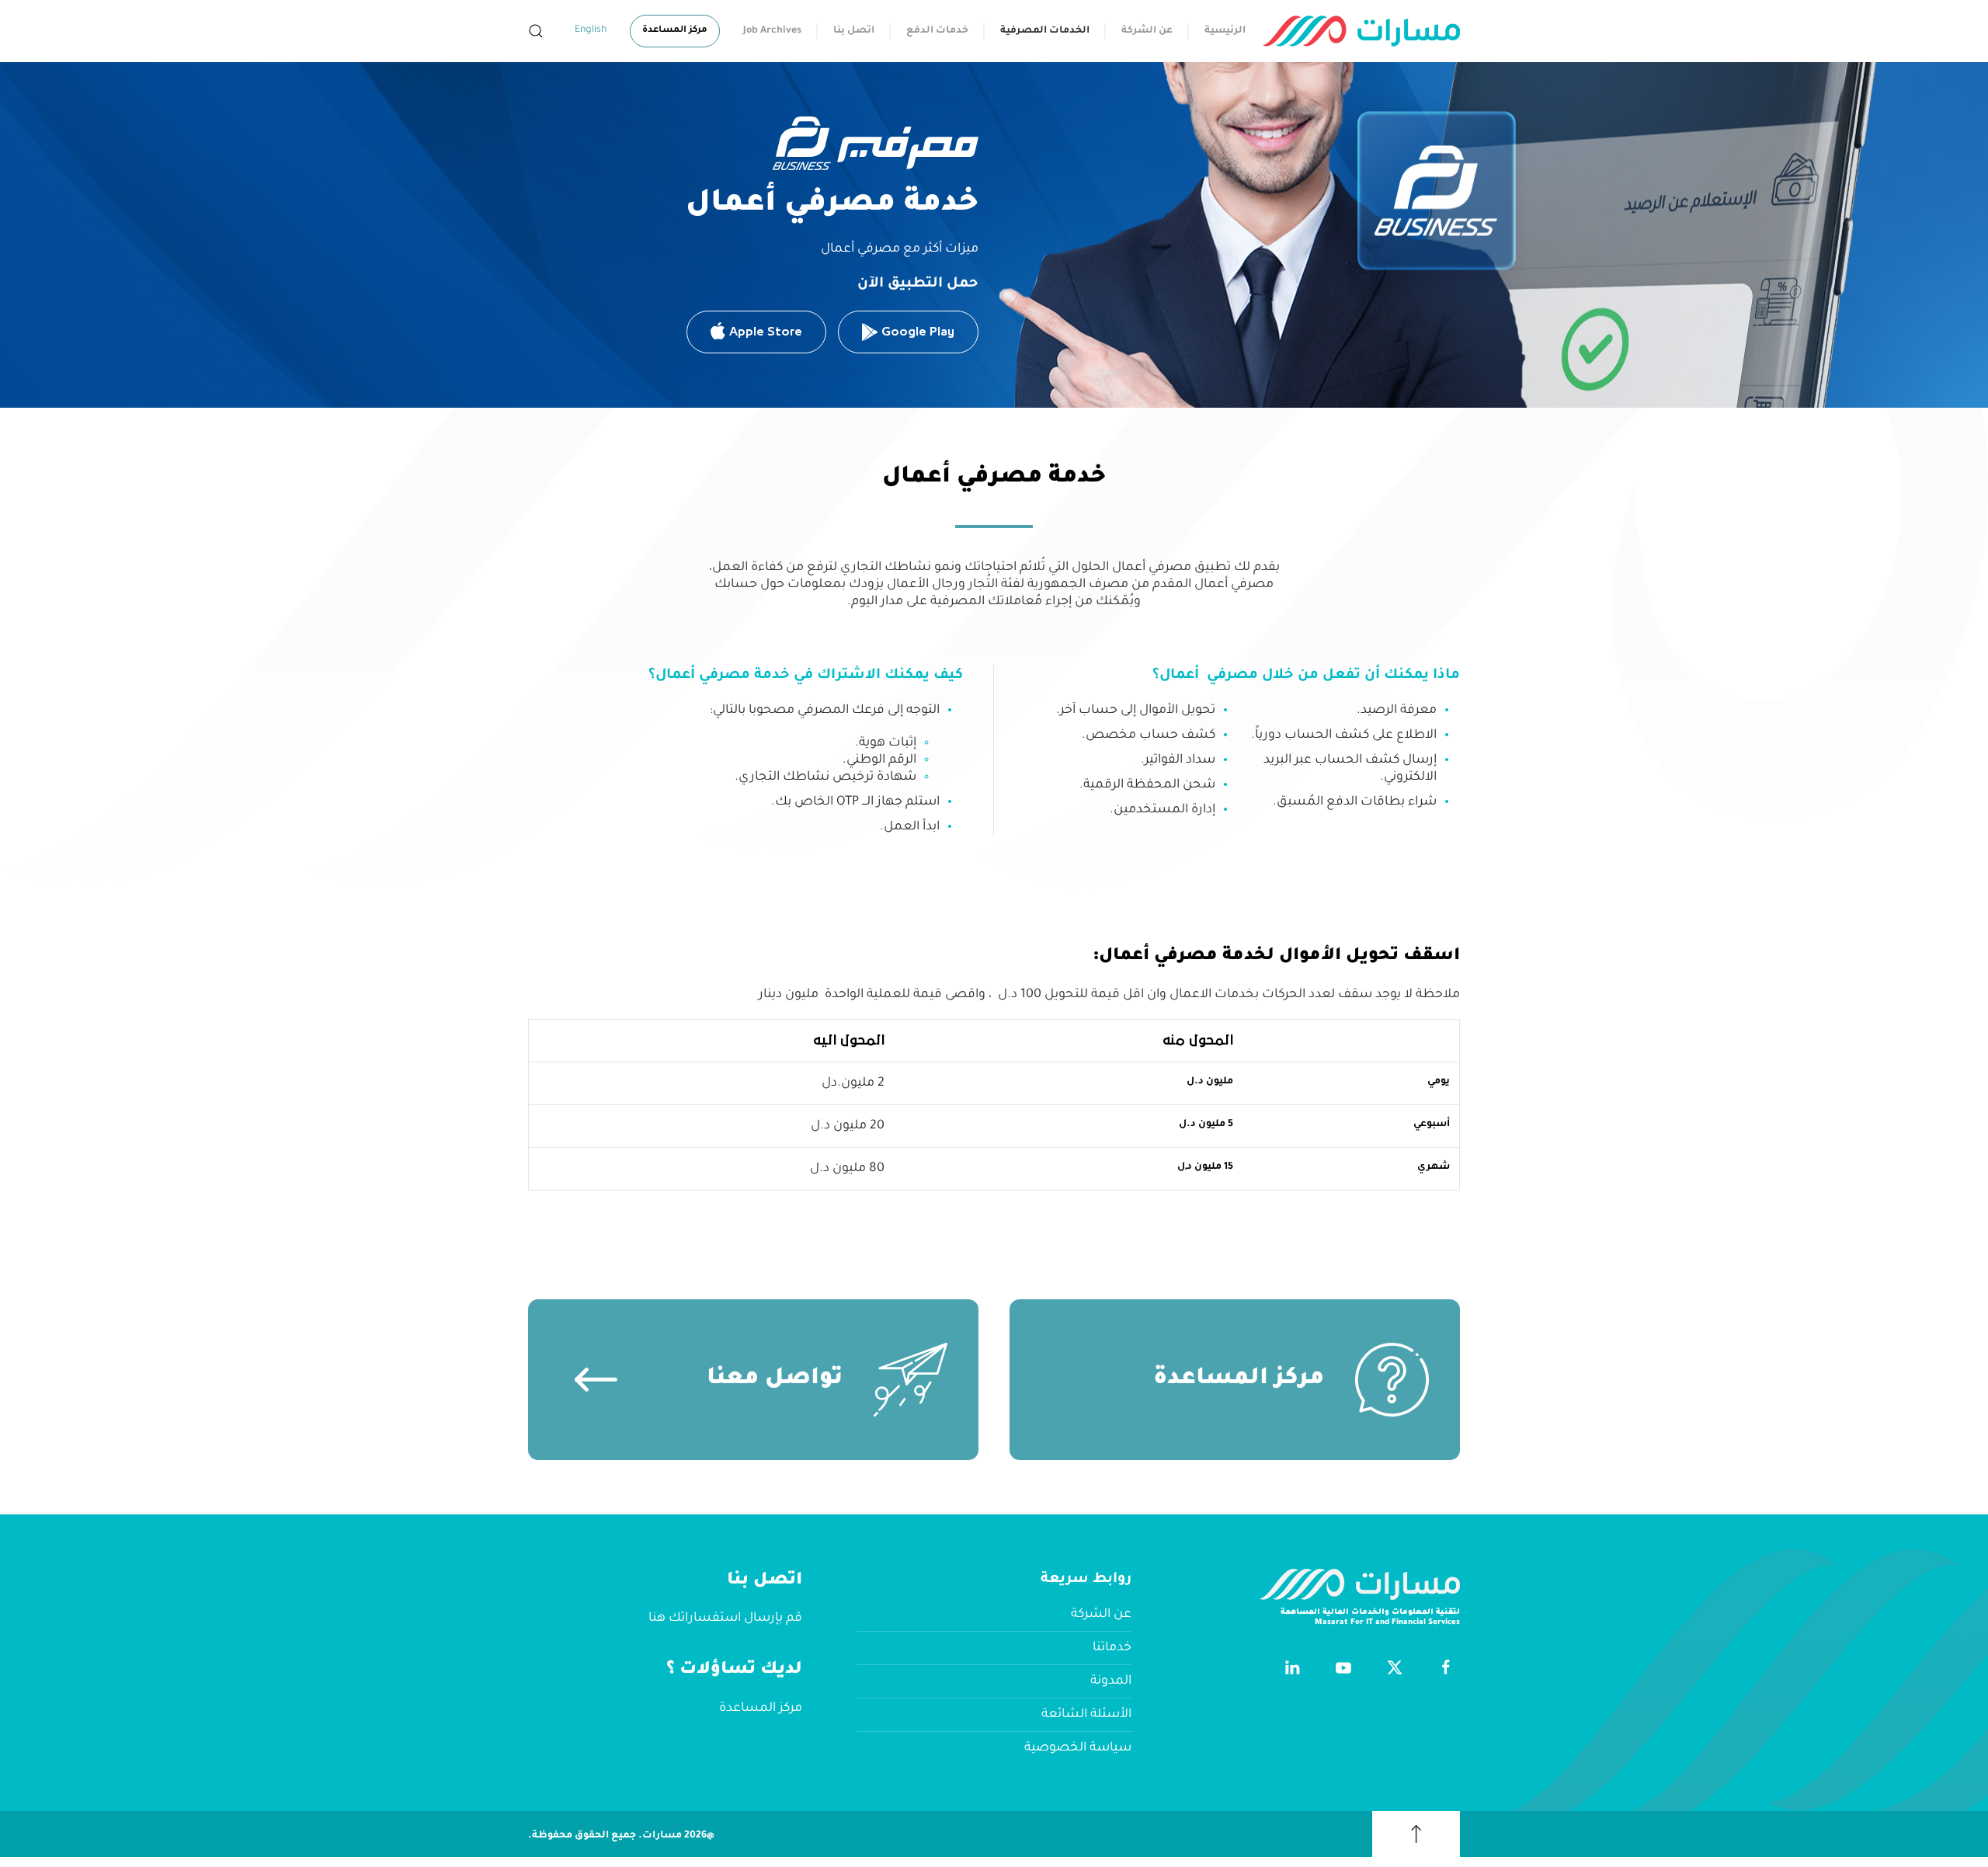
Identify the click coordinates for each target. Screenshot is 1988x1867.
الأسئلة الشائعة (1086, 1715)
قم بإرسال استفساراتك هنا (725, 1618)
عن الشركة (1147, 31)
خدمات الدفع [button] (937, 31)
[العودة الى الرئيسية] (1361, 31)
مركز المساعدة (675, 31)
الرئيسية (1225, 31)
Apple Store (766, 332)
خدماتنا (1112, 1648)
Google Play (918, 332)
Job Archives (772, 31)
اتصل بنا (854, 31)
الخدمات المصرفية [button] (1045, 31)
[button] (536, 31)
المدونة (1111, 1681)
